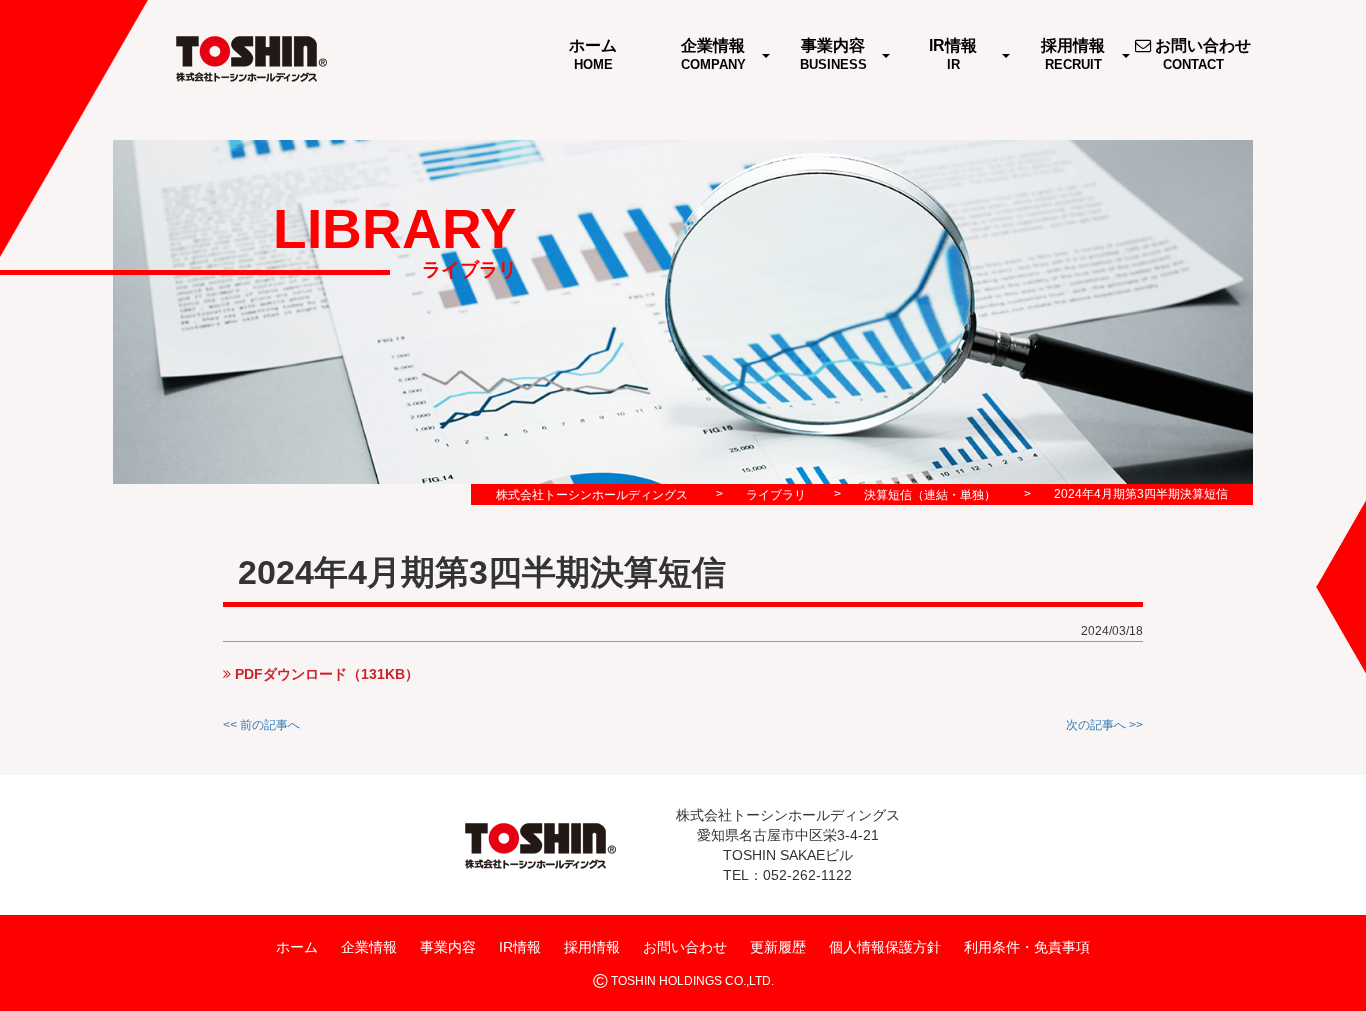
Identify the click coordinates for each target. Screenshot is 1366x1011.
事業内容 (448, 946)
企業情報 (369, 946)
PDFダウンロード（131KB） (325, 674)
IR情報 (520, 946)
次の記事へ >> (1104, 725)
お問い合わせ (685, 946)
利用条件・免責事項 (1027, 946)
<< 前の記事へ (261, 725)
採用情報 (592, 946)
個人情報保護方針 (885, 946)
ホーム (297, 946)
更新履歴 (778, 946)
